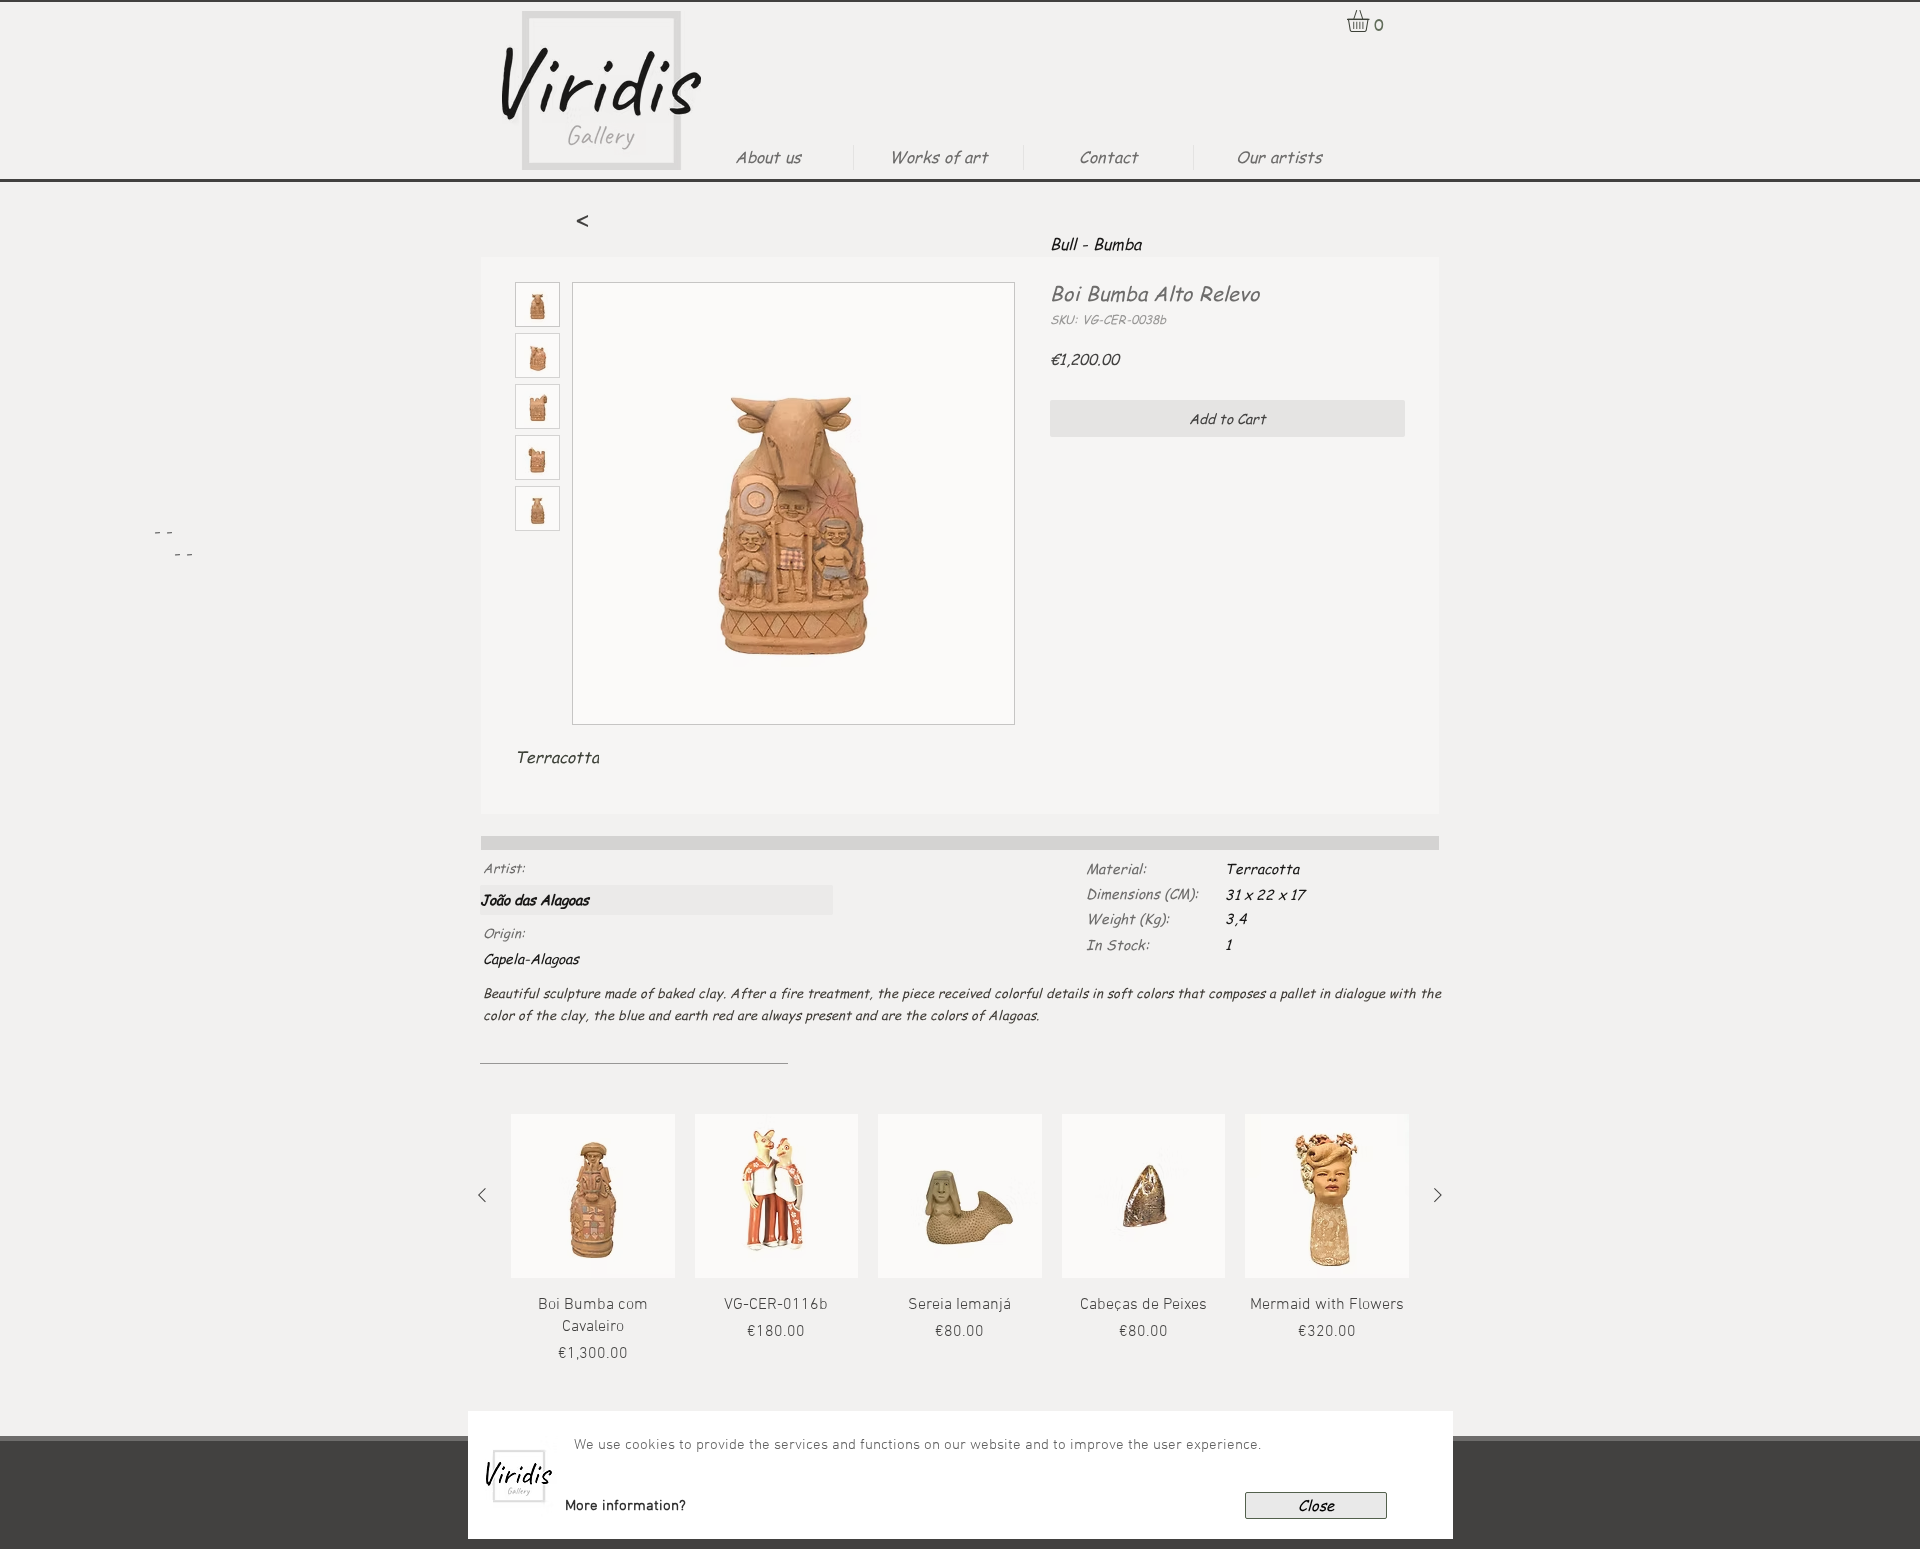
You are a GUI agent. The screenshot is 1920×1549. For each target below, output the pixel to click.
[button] (626, 1506)
